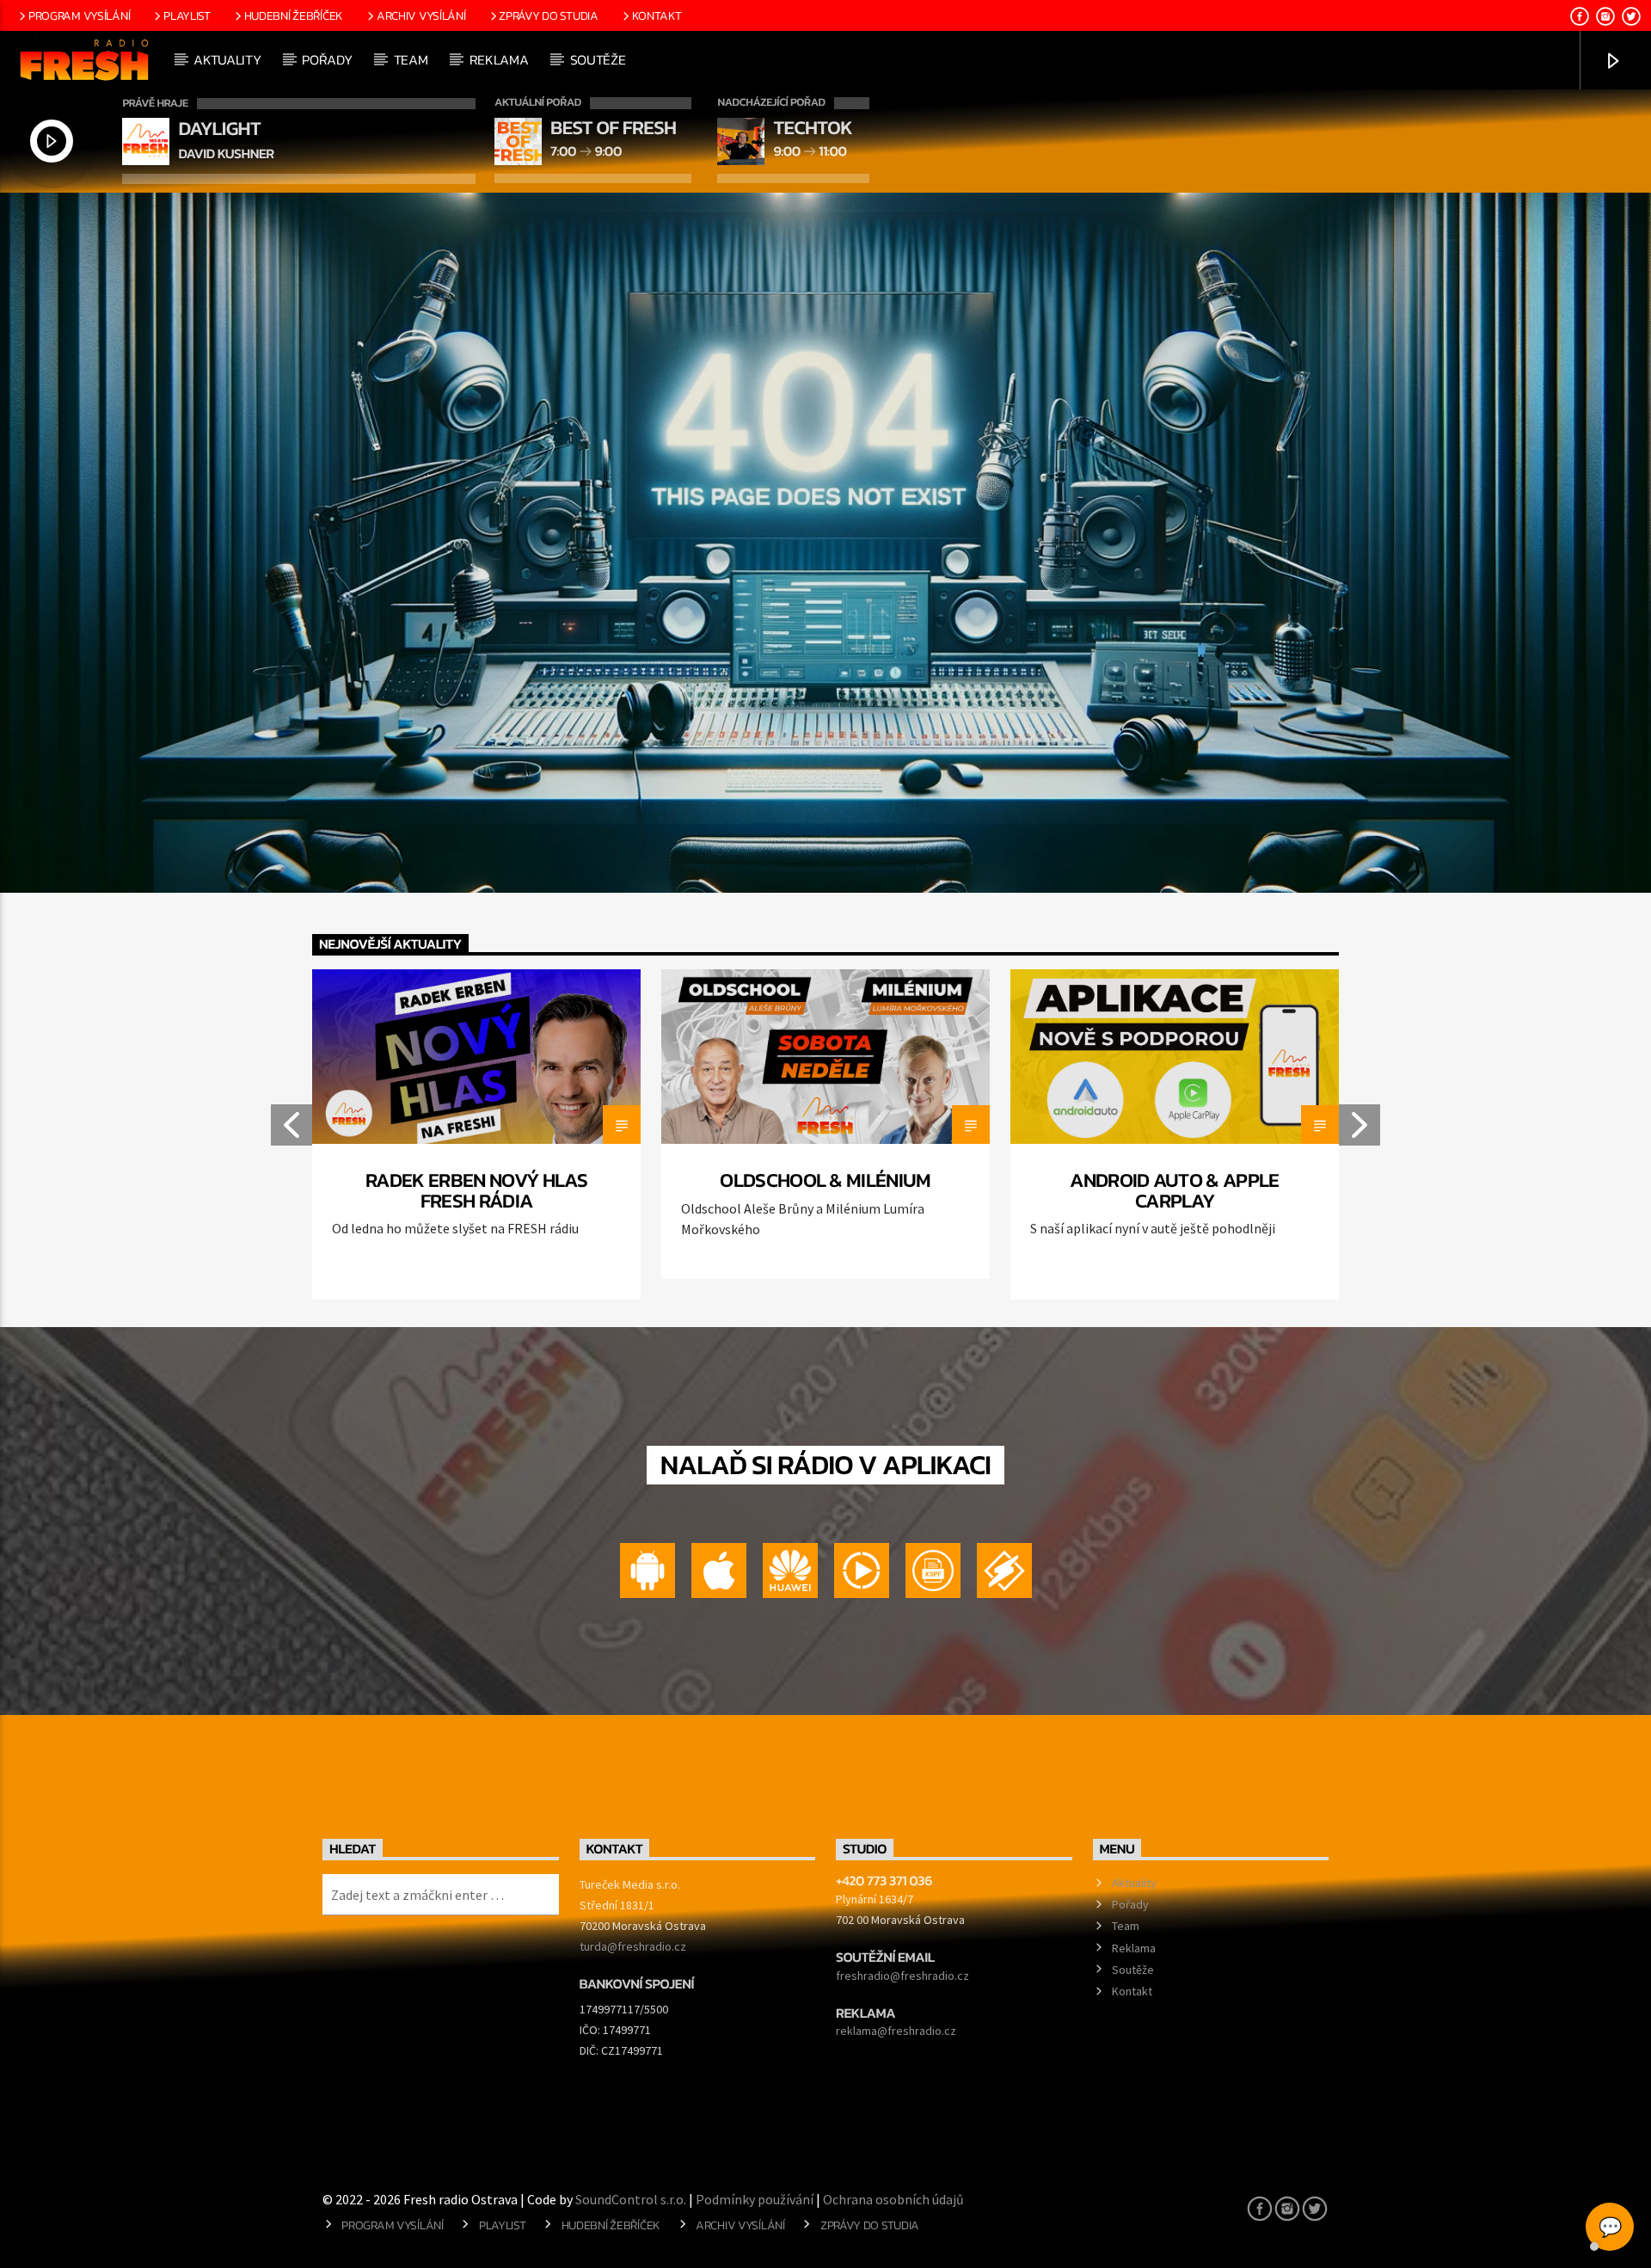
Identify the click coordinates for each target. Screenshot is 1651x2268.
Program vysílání (79, 15)
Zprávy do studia (548, 15)
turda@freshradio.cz (633, 1946)
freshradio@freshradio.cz (902, 1976)
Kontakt (657, 15)
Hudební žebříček (294, 15)
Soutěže (598, 59)
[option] (476, 1134)
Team (411, 59)
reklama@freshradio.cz (896, 2031)
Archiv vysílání (421, 15)
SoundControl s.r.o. (631, 2199)
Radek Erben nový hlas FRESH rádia (476, 1190)
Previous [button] (291, 1130)
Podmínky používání (755, 2199)
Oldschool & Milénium (825, 1180)
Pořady (327, 59)
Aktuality (227, 59)
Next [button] (1360, 1130)
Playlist (187, 15)
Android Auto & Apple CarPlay (1174, 1190)
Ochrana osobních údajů (893, 2199)
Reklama (499, 59)
